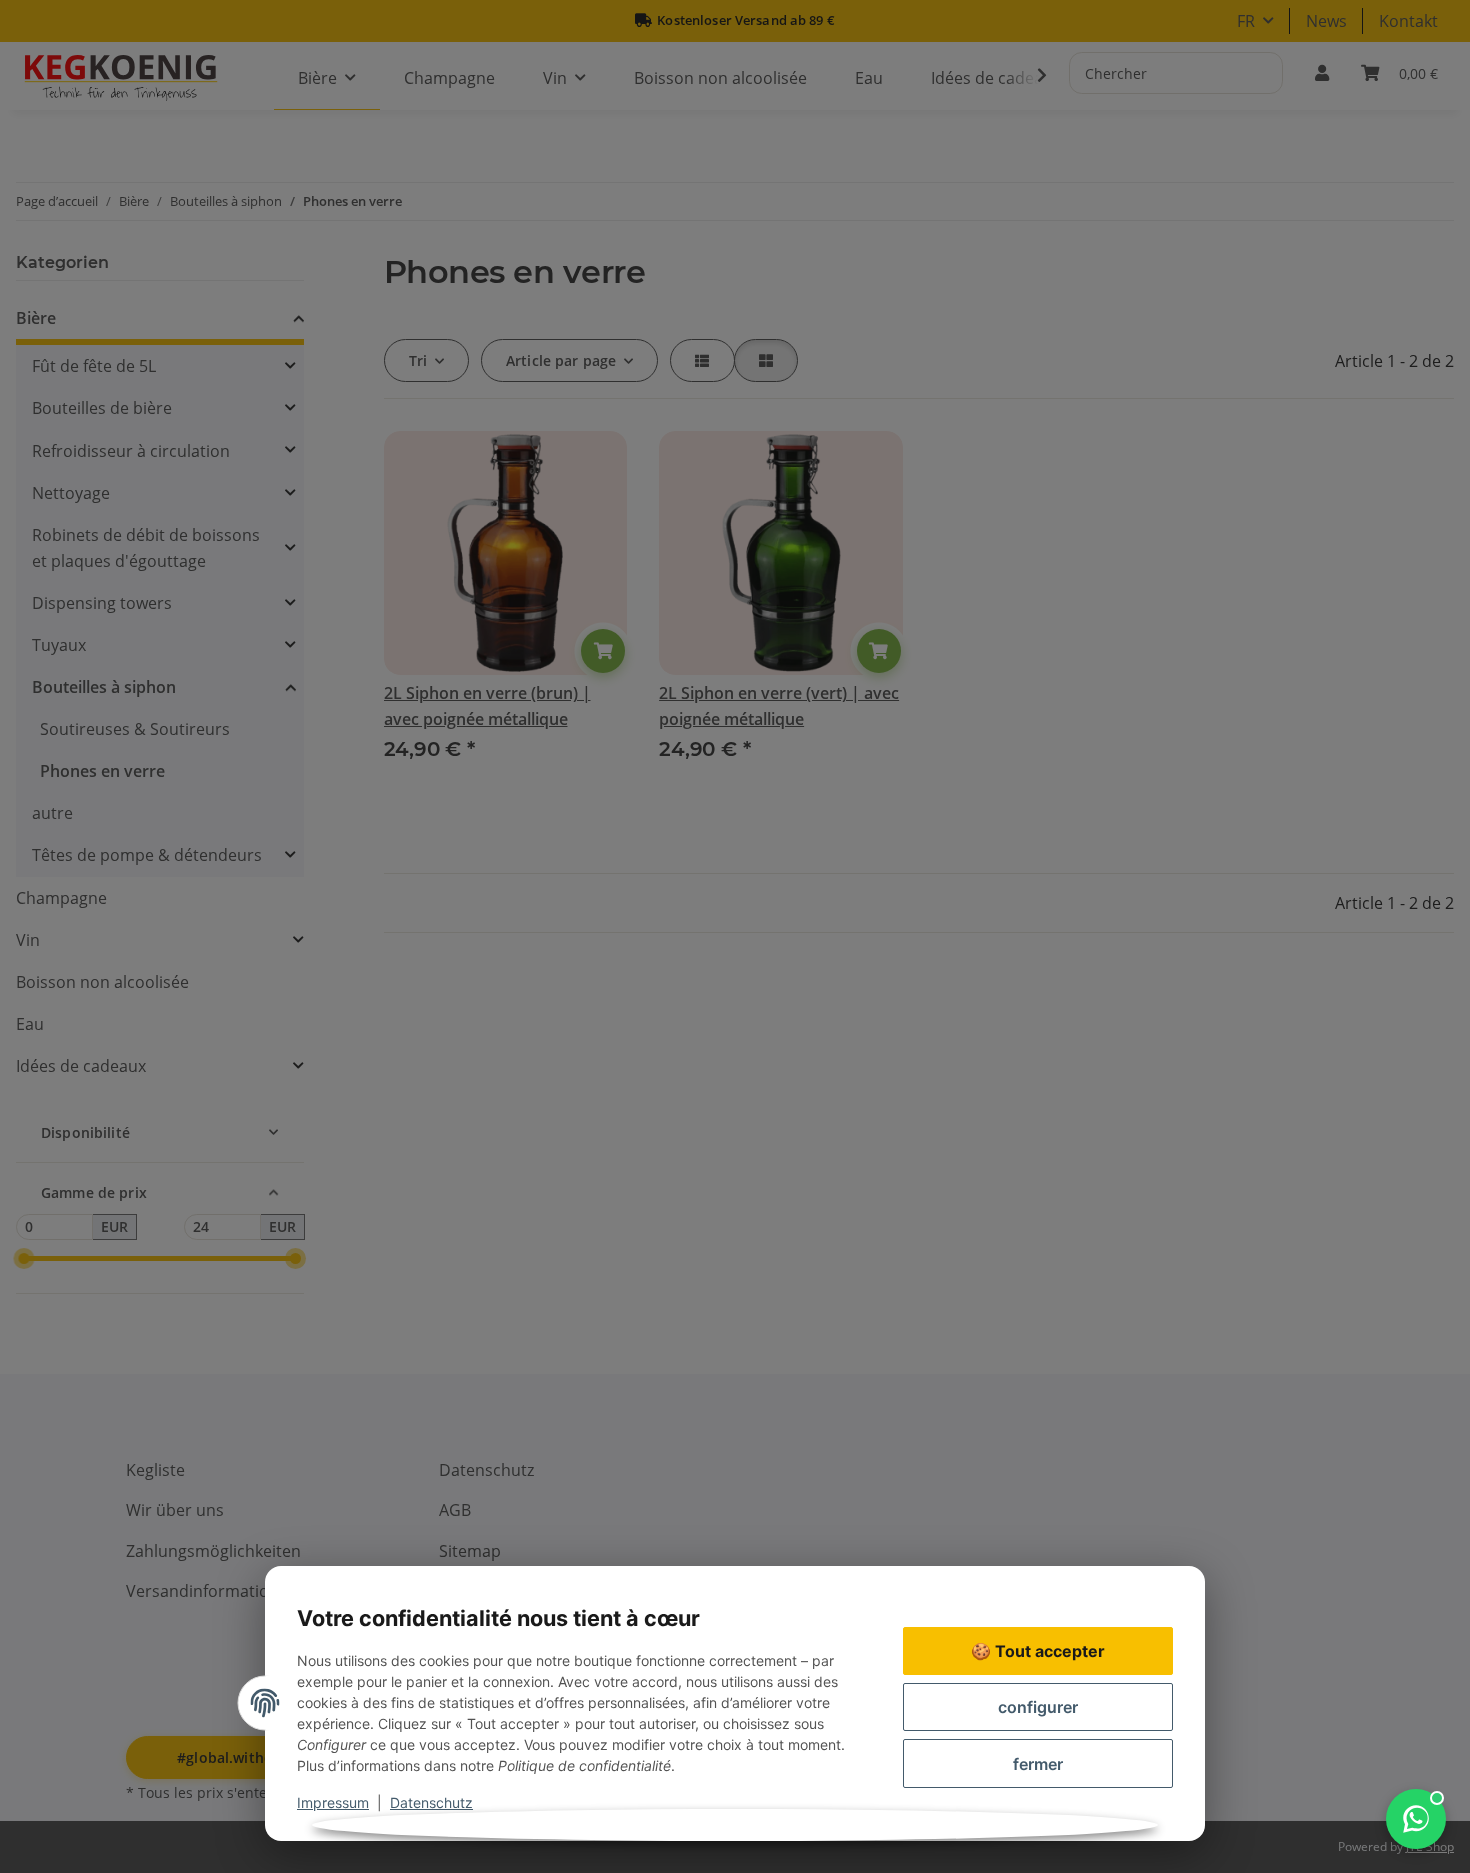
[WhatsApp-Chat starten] (1416, 1819)
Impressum (333, 1802)
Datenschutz (431, 1802)
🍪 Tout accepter (1038, 1651)
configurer (1038, 1707)
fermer (1038, 1764)
